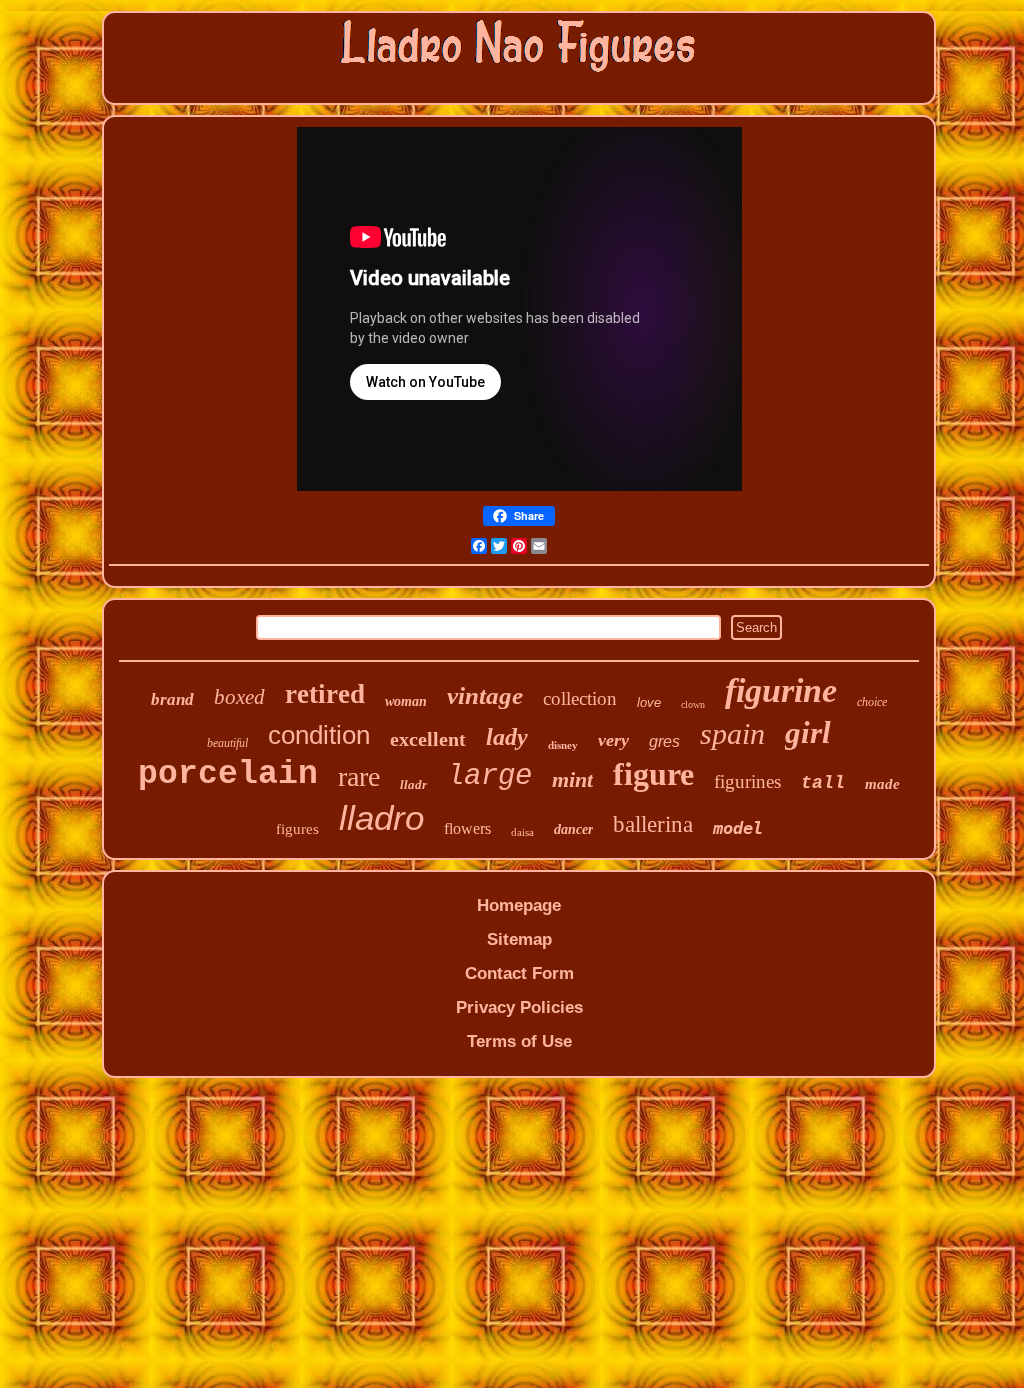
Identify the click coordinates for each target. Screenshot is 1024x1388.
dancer (573, 829)
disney (563, 745)
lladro (381, 817)
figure (653, 774)
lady (507, 737)
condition (319, 735)
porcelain (228, 774)
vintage (485, 695)
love (649, 702)
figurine (781, 690)
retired (325, 694)
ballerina (653, 824)
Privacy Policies (519, 1007)
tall (823, 783)
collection (580, 698)
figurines (747, 781)
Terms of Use (519, 1041)
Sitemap (519, 939)
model (738, 828)
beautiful (227, 743)
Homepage (519, 905)
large (489, 776)
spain (732, 733)
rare (359, 776)
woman (406, 701)
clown (693, 704)
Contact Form (519, 973)
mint (572, 779)
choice (872, 702)
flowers (467, 828)
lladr (413, 784)
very (613, 740)
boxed (239, 697)
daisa (522, 832)
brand (172, 699)
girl (808, 732)
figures (297, 829)
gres (664, 741)
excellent (428, 739)
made (882, 784)
